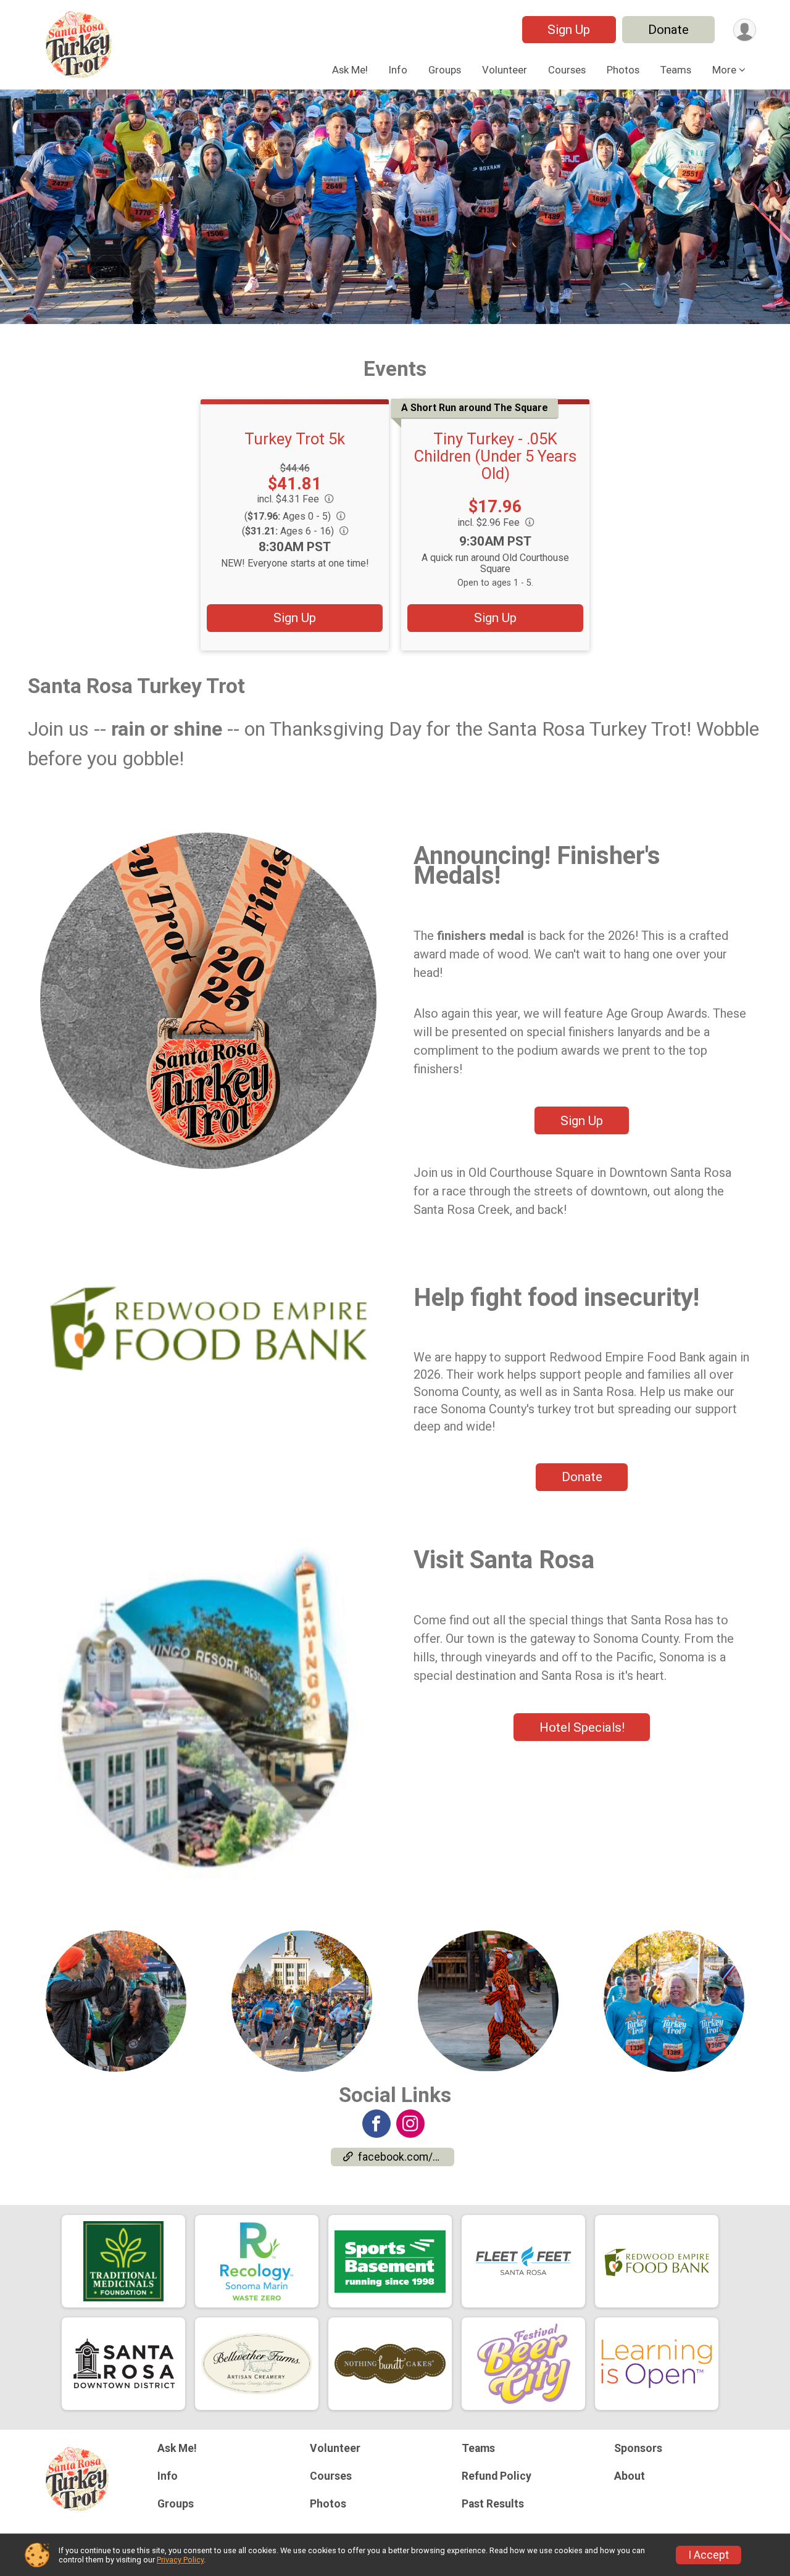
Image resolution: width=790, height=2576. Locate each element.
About (630, 2476)
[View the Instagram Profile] (410, 2124)
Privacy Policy (180, 2560)
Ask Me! (350, 70)
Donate (668, 30)
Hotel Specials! (582, 1727)
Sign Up (569, 30)
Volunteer (505, 70)
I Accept (709, 2555)
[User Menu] (745, 30)
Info (398, 70)
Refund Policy (497, 2476)
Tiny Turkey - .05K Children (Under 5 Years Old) (495, 456)
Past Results (493, 2504)
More (724, 70)
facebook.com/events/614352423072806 (406, 2157)
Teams (676, 70)
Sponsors (638, 2448)
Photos (623, 70)
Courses (567, 70)
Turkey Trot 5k (295, 439)
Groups (445, 70)
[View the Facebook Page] (376, 2124)
